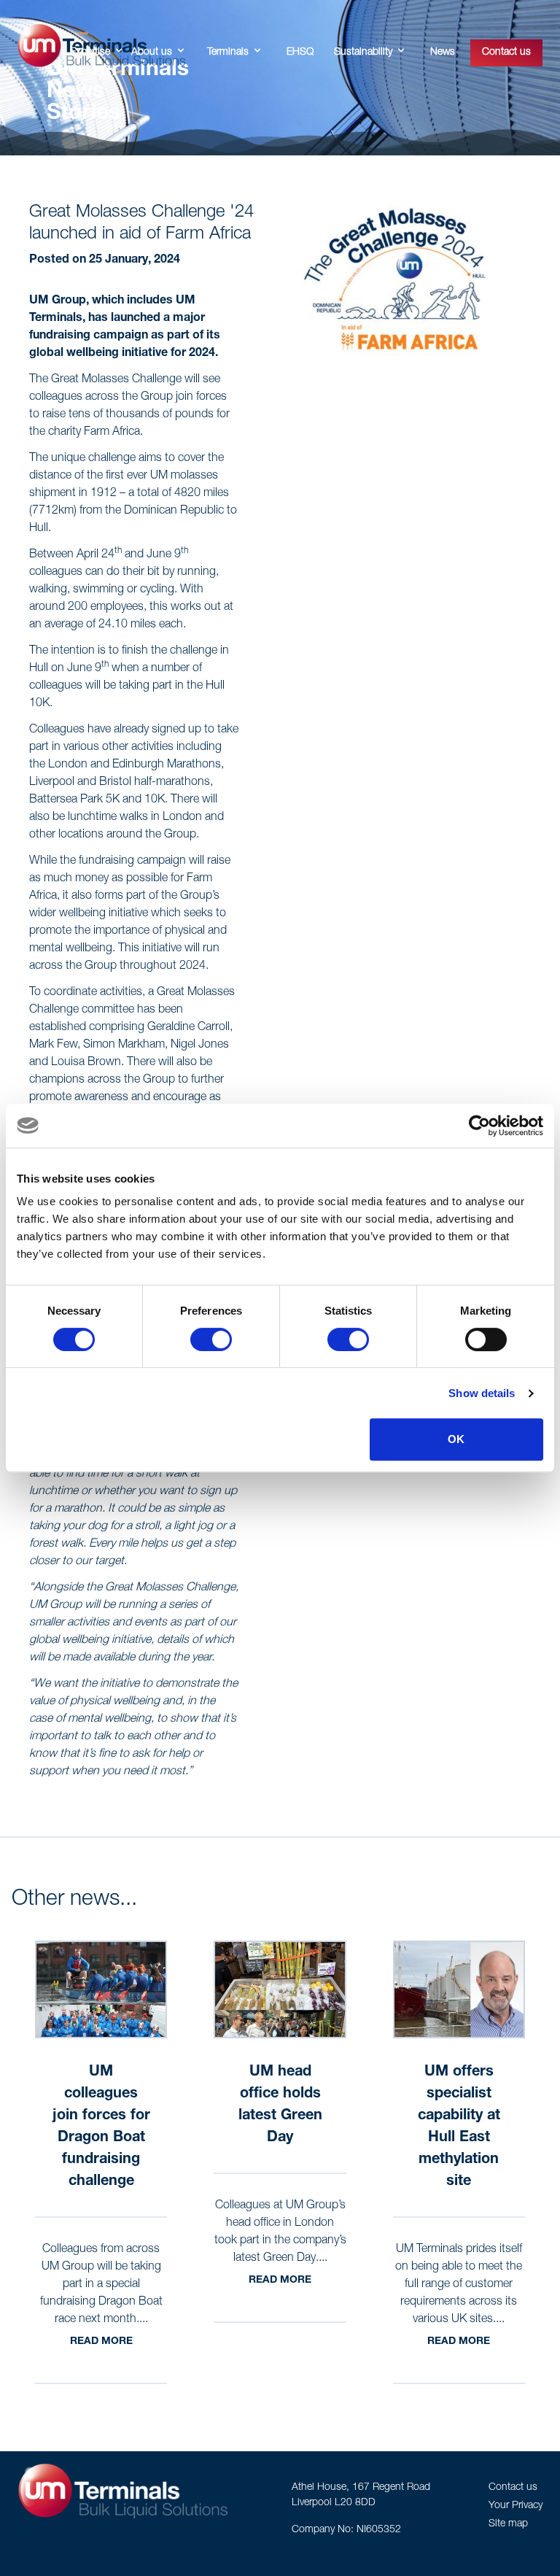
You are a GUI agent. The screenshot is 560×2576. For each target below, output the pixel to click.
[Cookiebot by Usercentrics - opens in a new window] (479, 1126)
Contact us (506, 53)
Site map (508, 2524)
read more (101, 2342)
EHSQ (300, 53)
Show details (482, 1393)
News (443, 53)
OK (456, 1439)
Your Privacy (516, 2506)
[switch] (211, 1339)
